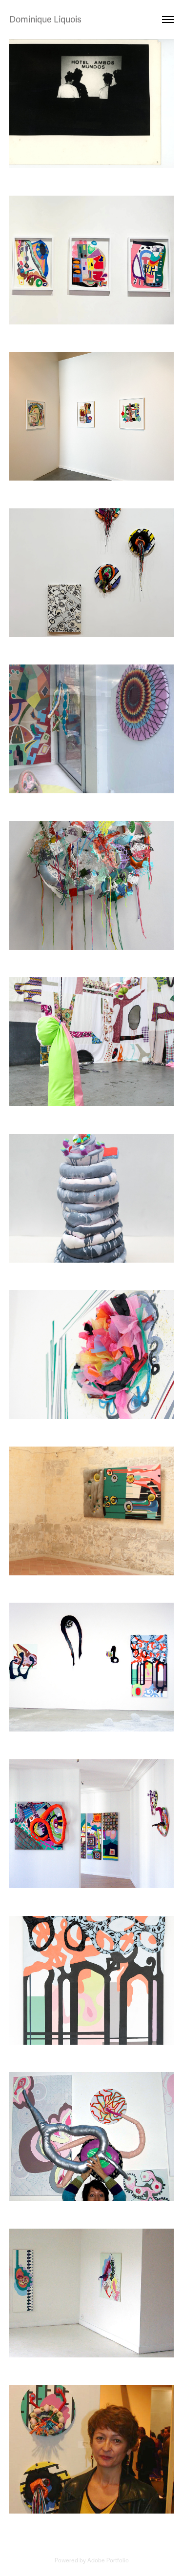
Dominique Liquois (45, 20)
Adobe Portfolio (108, 2560)
